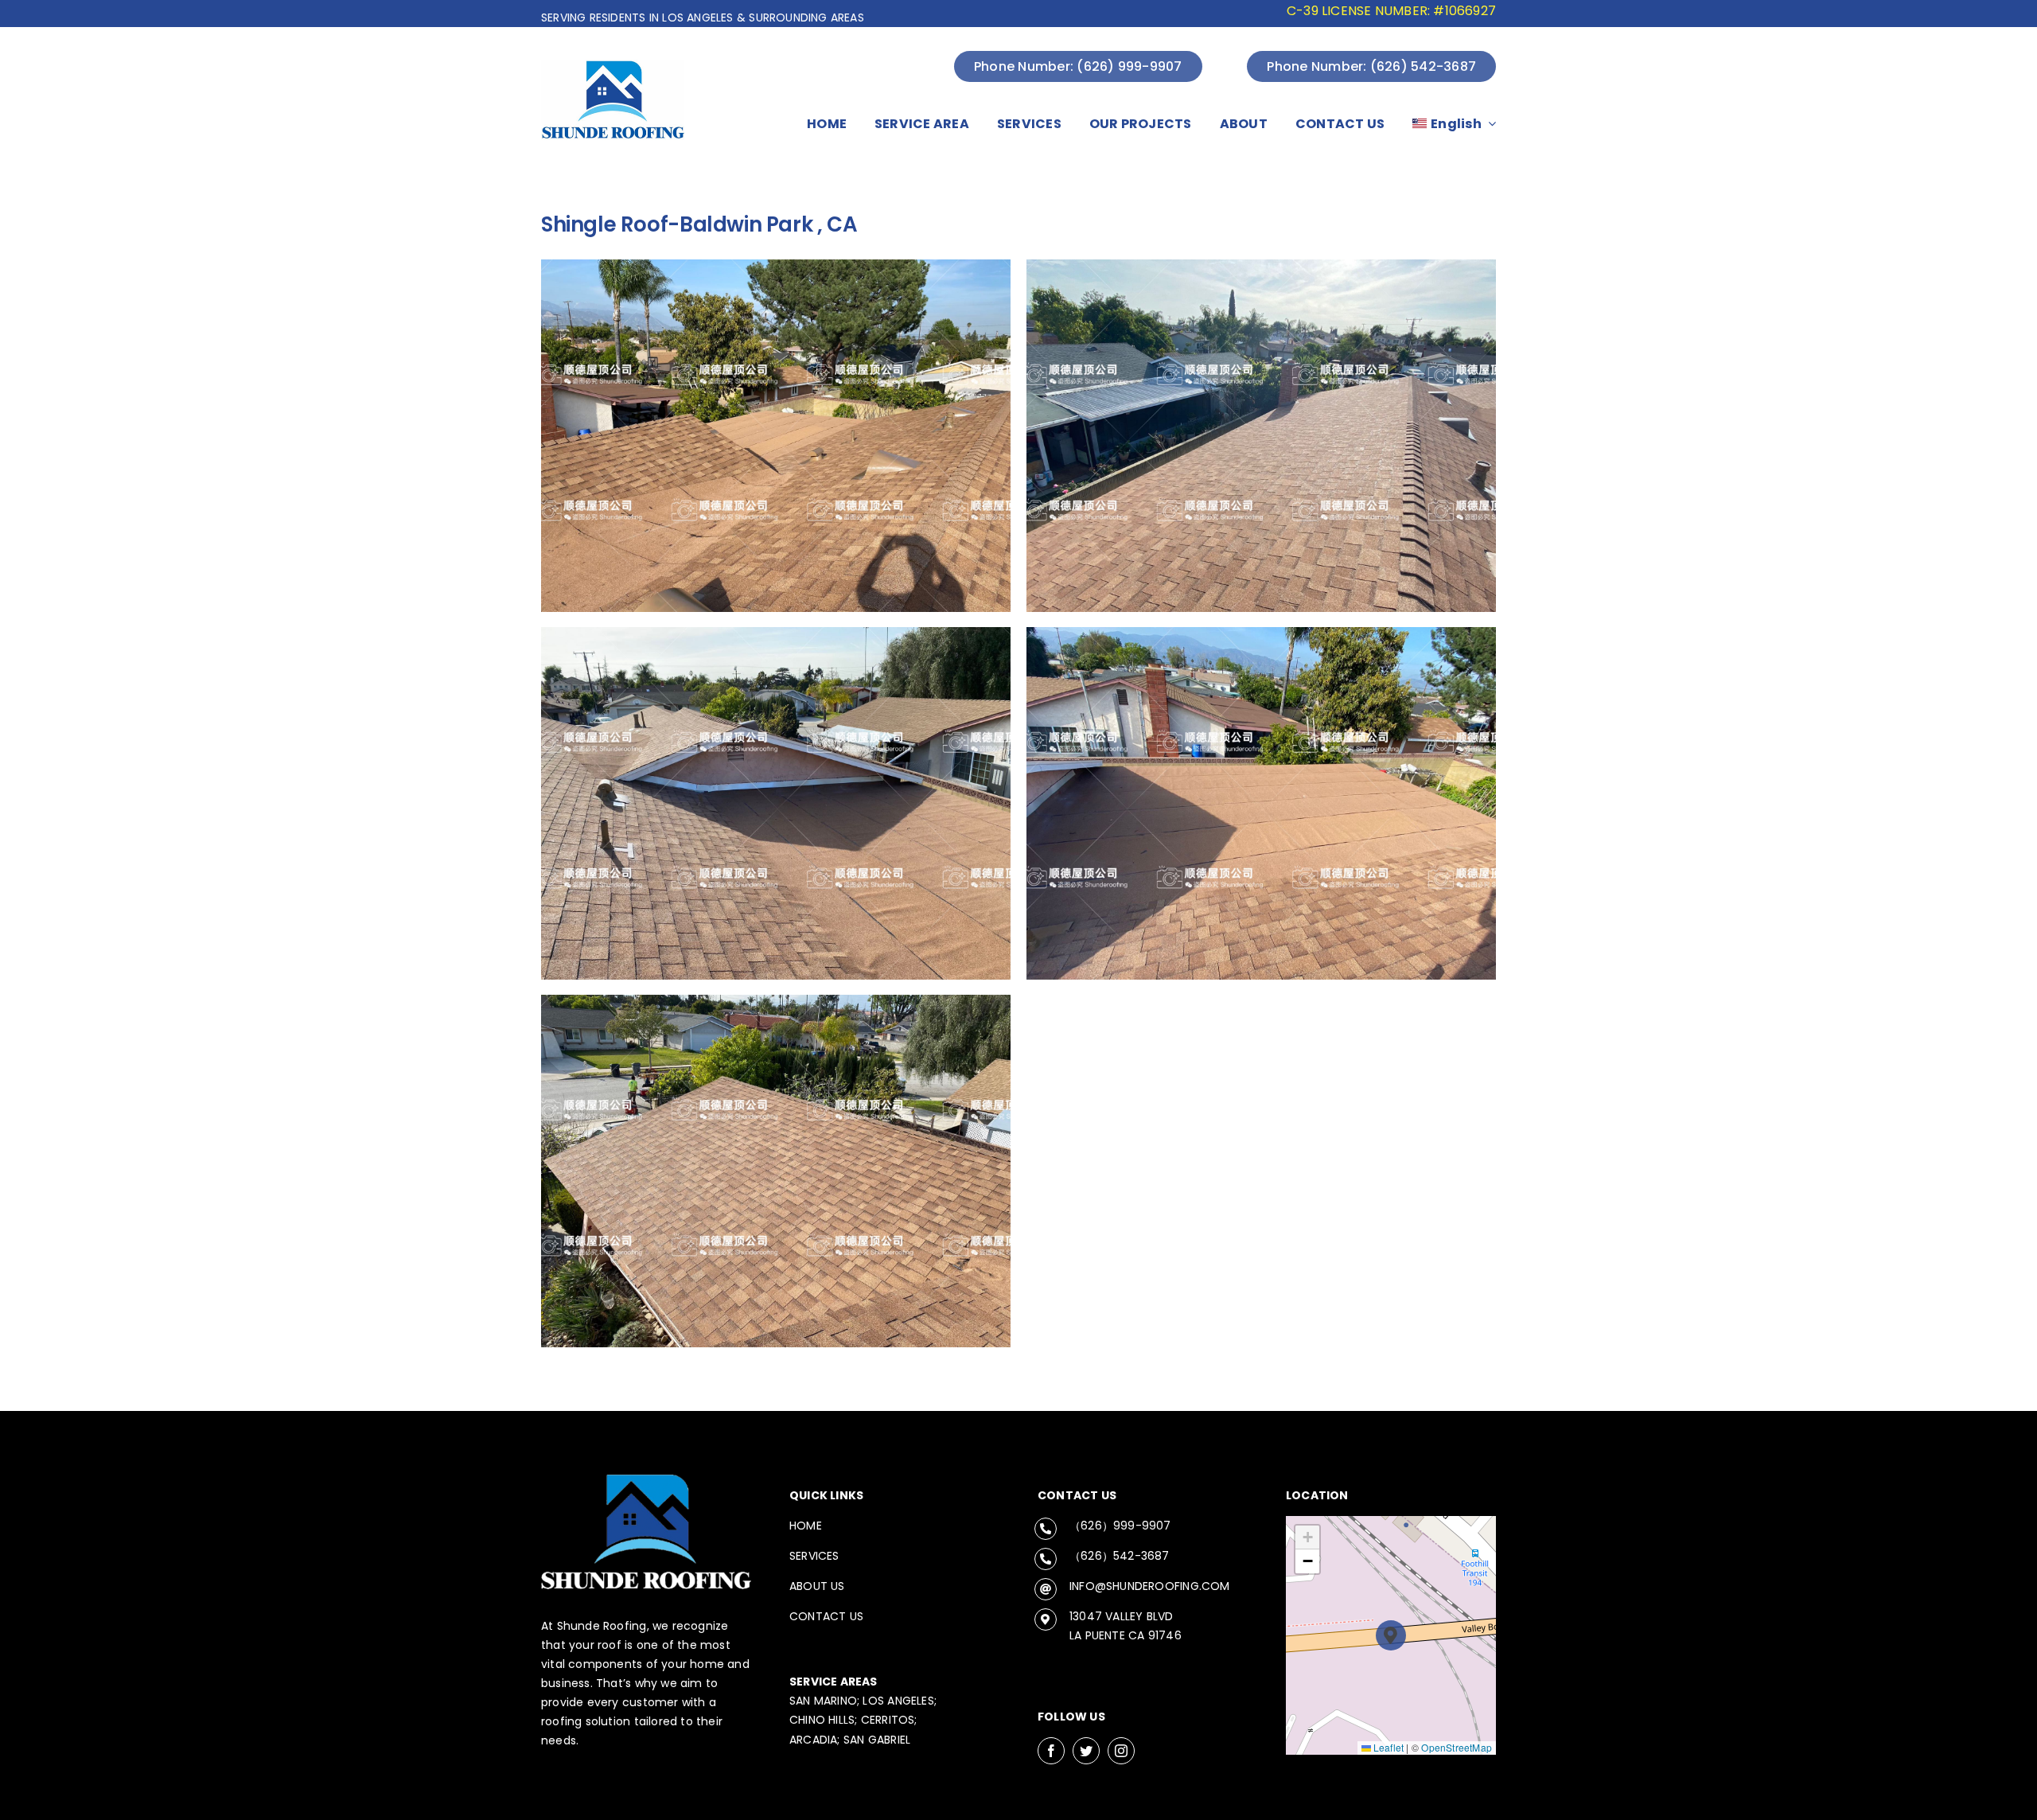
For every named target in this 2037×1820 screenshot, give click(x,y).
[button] (1391, 1636)
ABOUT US (817, 1586)
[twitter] (1086, 1751)
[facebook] (1051, 1751)
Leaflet (1388, 1747)
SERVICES (814, 1556)
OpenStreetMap (1457, 1747)
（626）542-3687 (1120, 1556)
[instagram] (1121, 1751)
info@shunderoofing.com (1150, 1586)
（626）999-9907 (1120, 1526)
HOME (806, 1526)
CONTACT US (826, 1616)
